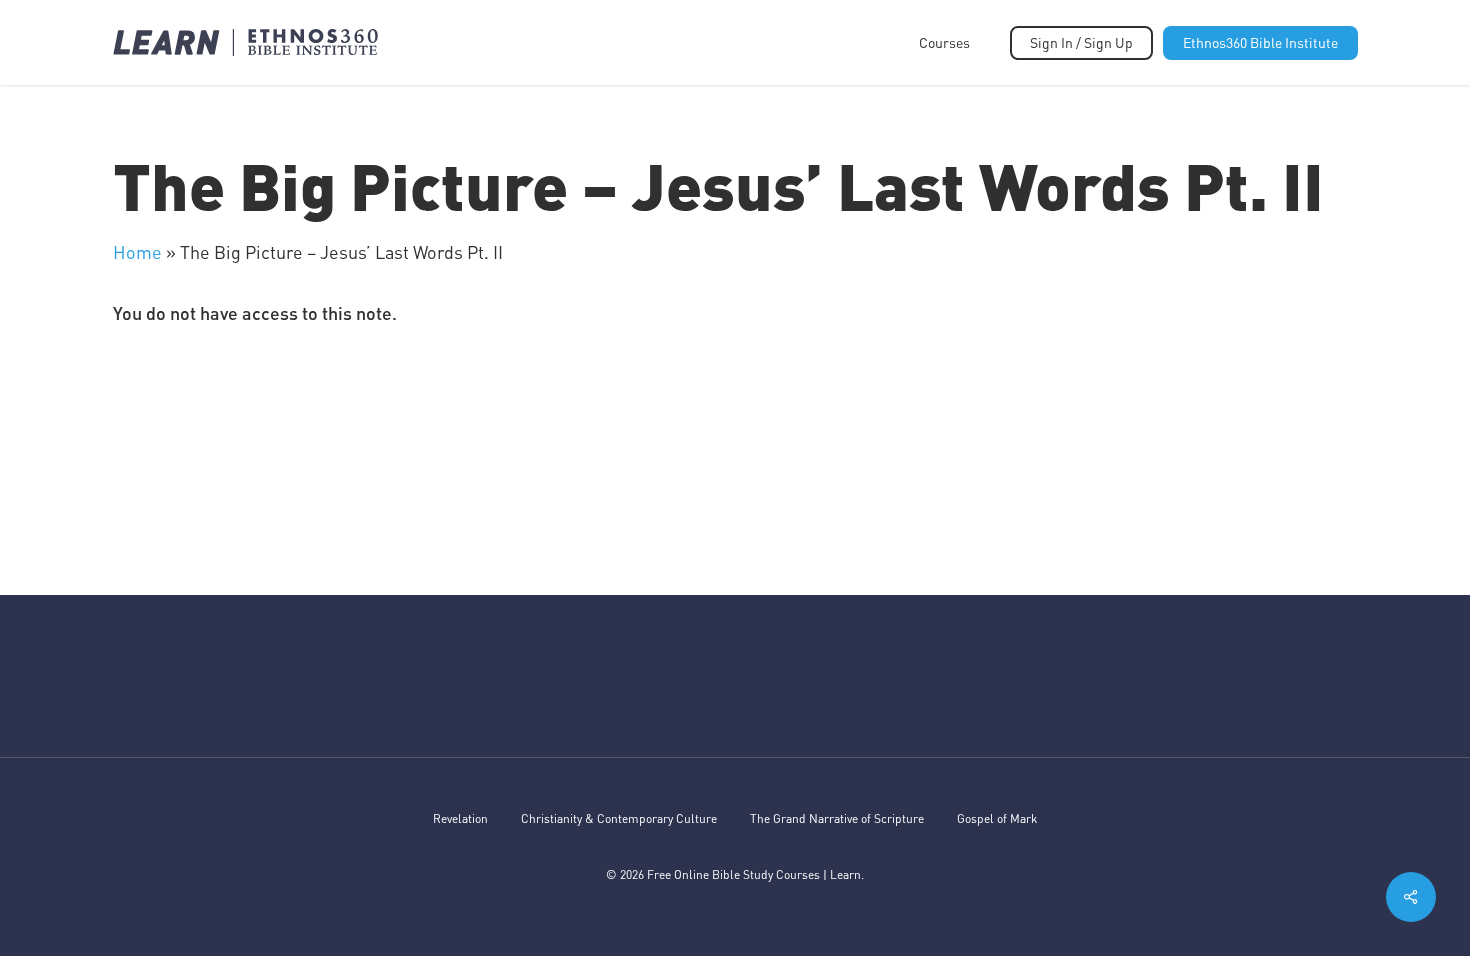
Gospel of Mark (997, 818)
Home (137, 251)
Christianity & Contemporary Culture (619, 818)
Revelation (460, 818)
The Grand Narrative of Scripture (837, 818)
